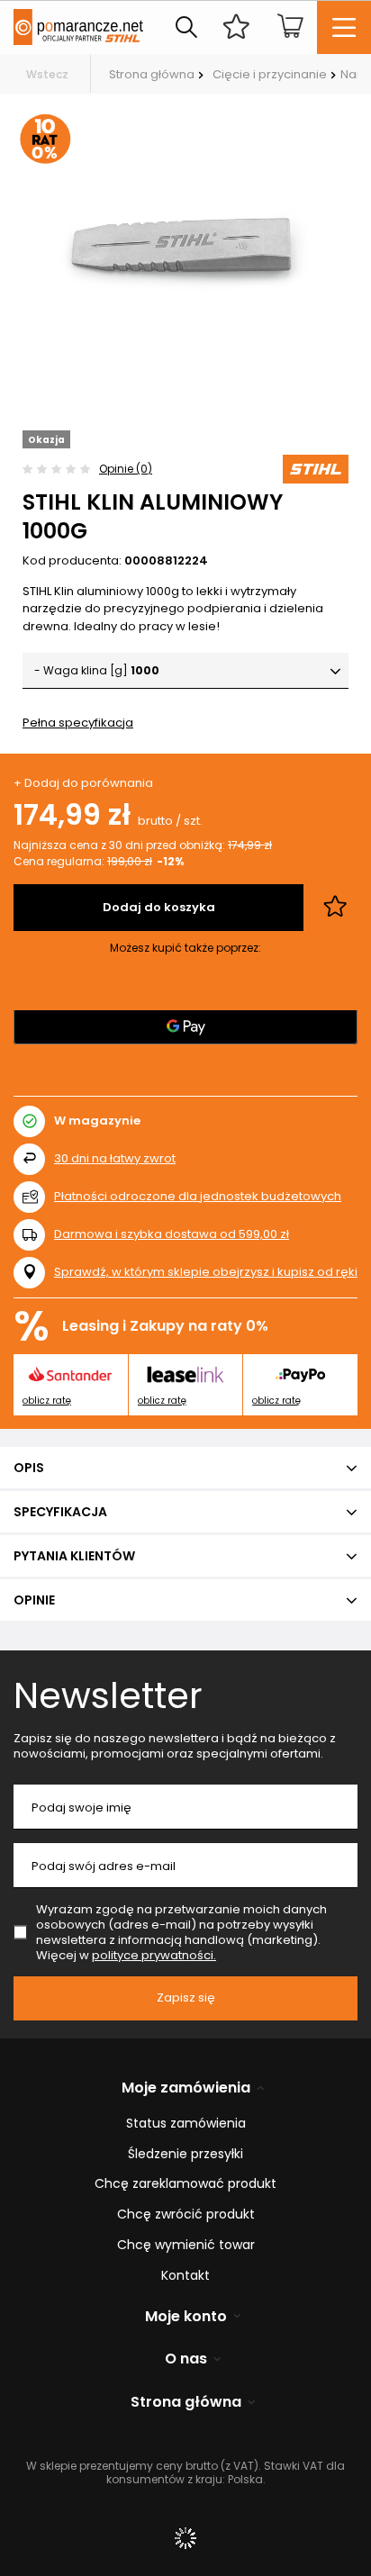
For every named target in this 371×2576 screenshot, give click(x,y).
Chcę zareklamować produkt (185, 2184)
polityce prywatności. (154, 1955)
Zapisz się (186, 1998)
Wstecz (47, 74)
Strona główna (152, 74)
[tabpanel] (185, 240)
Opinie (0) (126, 469)
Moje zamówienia (186, 2088)
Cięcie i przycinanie (270, 74)
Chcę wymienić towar (186, 2245)
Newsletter (108, 1695)
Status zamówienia (186, 2124)
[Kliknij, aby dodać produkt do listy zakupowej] (335, 908)
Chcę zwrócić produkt (186, 2214)
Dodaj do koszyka (159, 907)
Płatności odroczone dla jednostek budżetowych (198, 1196)
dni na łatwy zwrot (115, 1158)
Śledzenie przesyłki (185, 2154)
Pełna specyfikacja (78, 723)
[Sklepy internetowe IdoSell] (185, 2538)
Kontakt (185, 2276)
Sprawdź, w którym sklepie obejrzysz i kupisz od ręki (206, 1273)
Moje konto (186, 2317)
